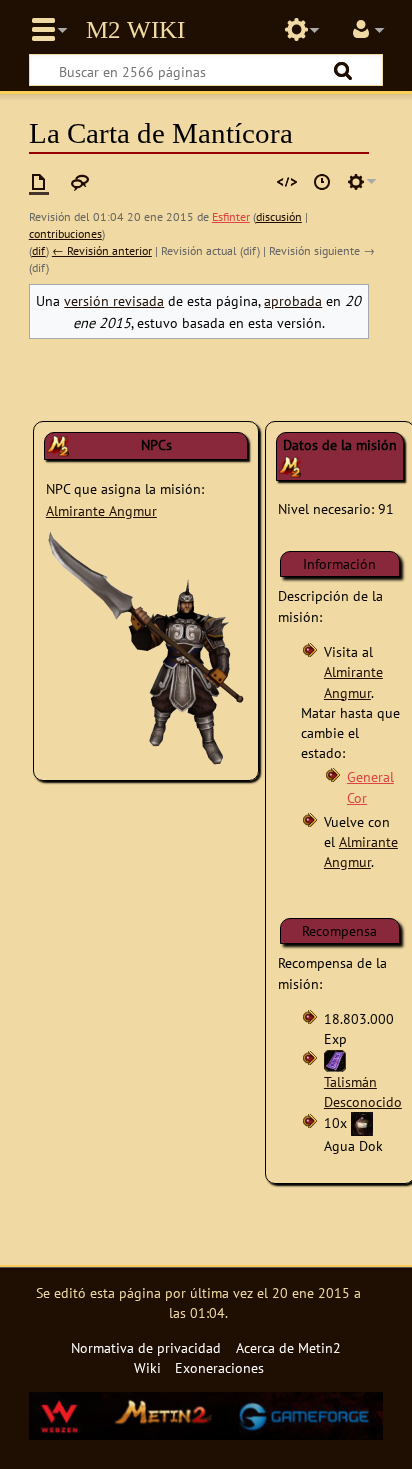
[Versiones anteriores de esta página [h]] (322, 182)
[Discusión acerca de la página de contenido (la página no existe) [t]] (80, 182)
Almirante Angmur (101, 510)
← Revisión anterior (102, 250)
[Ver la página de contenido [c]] (39, 182)
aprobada (293, 300)
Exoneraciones (219, 1367)
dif (39, 250)
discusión (279, 216)
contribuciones (65, 233)
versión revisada (114, 300)
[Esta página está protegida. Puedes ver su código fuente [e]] (287, 182)
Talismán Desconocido (363, 1091)
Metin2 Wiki (135, 30)
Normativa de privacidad (146, 1347)
